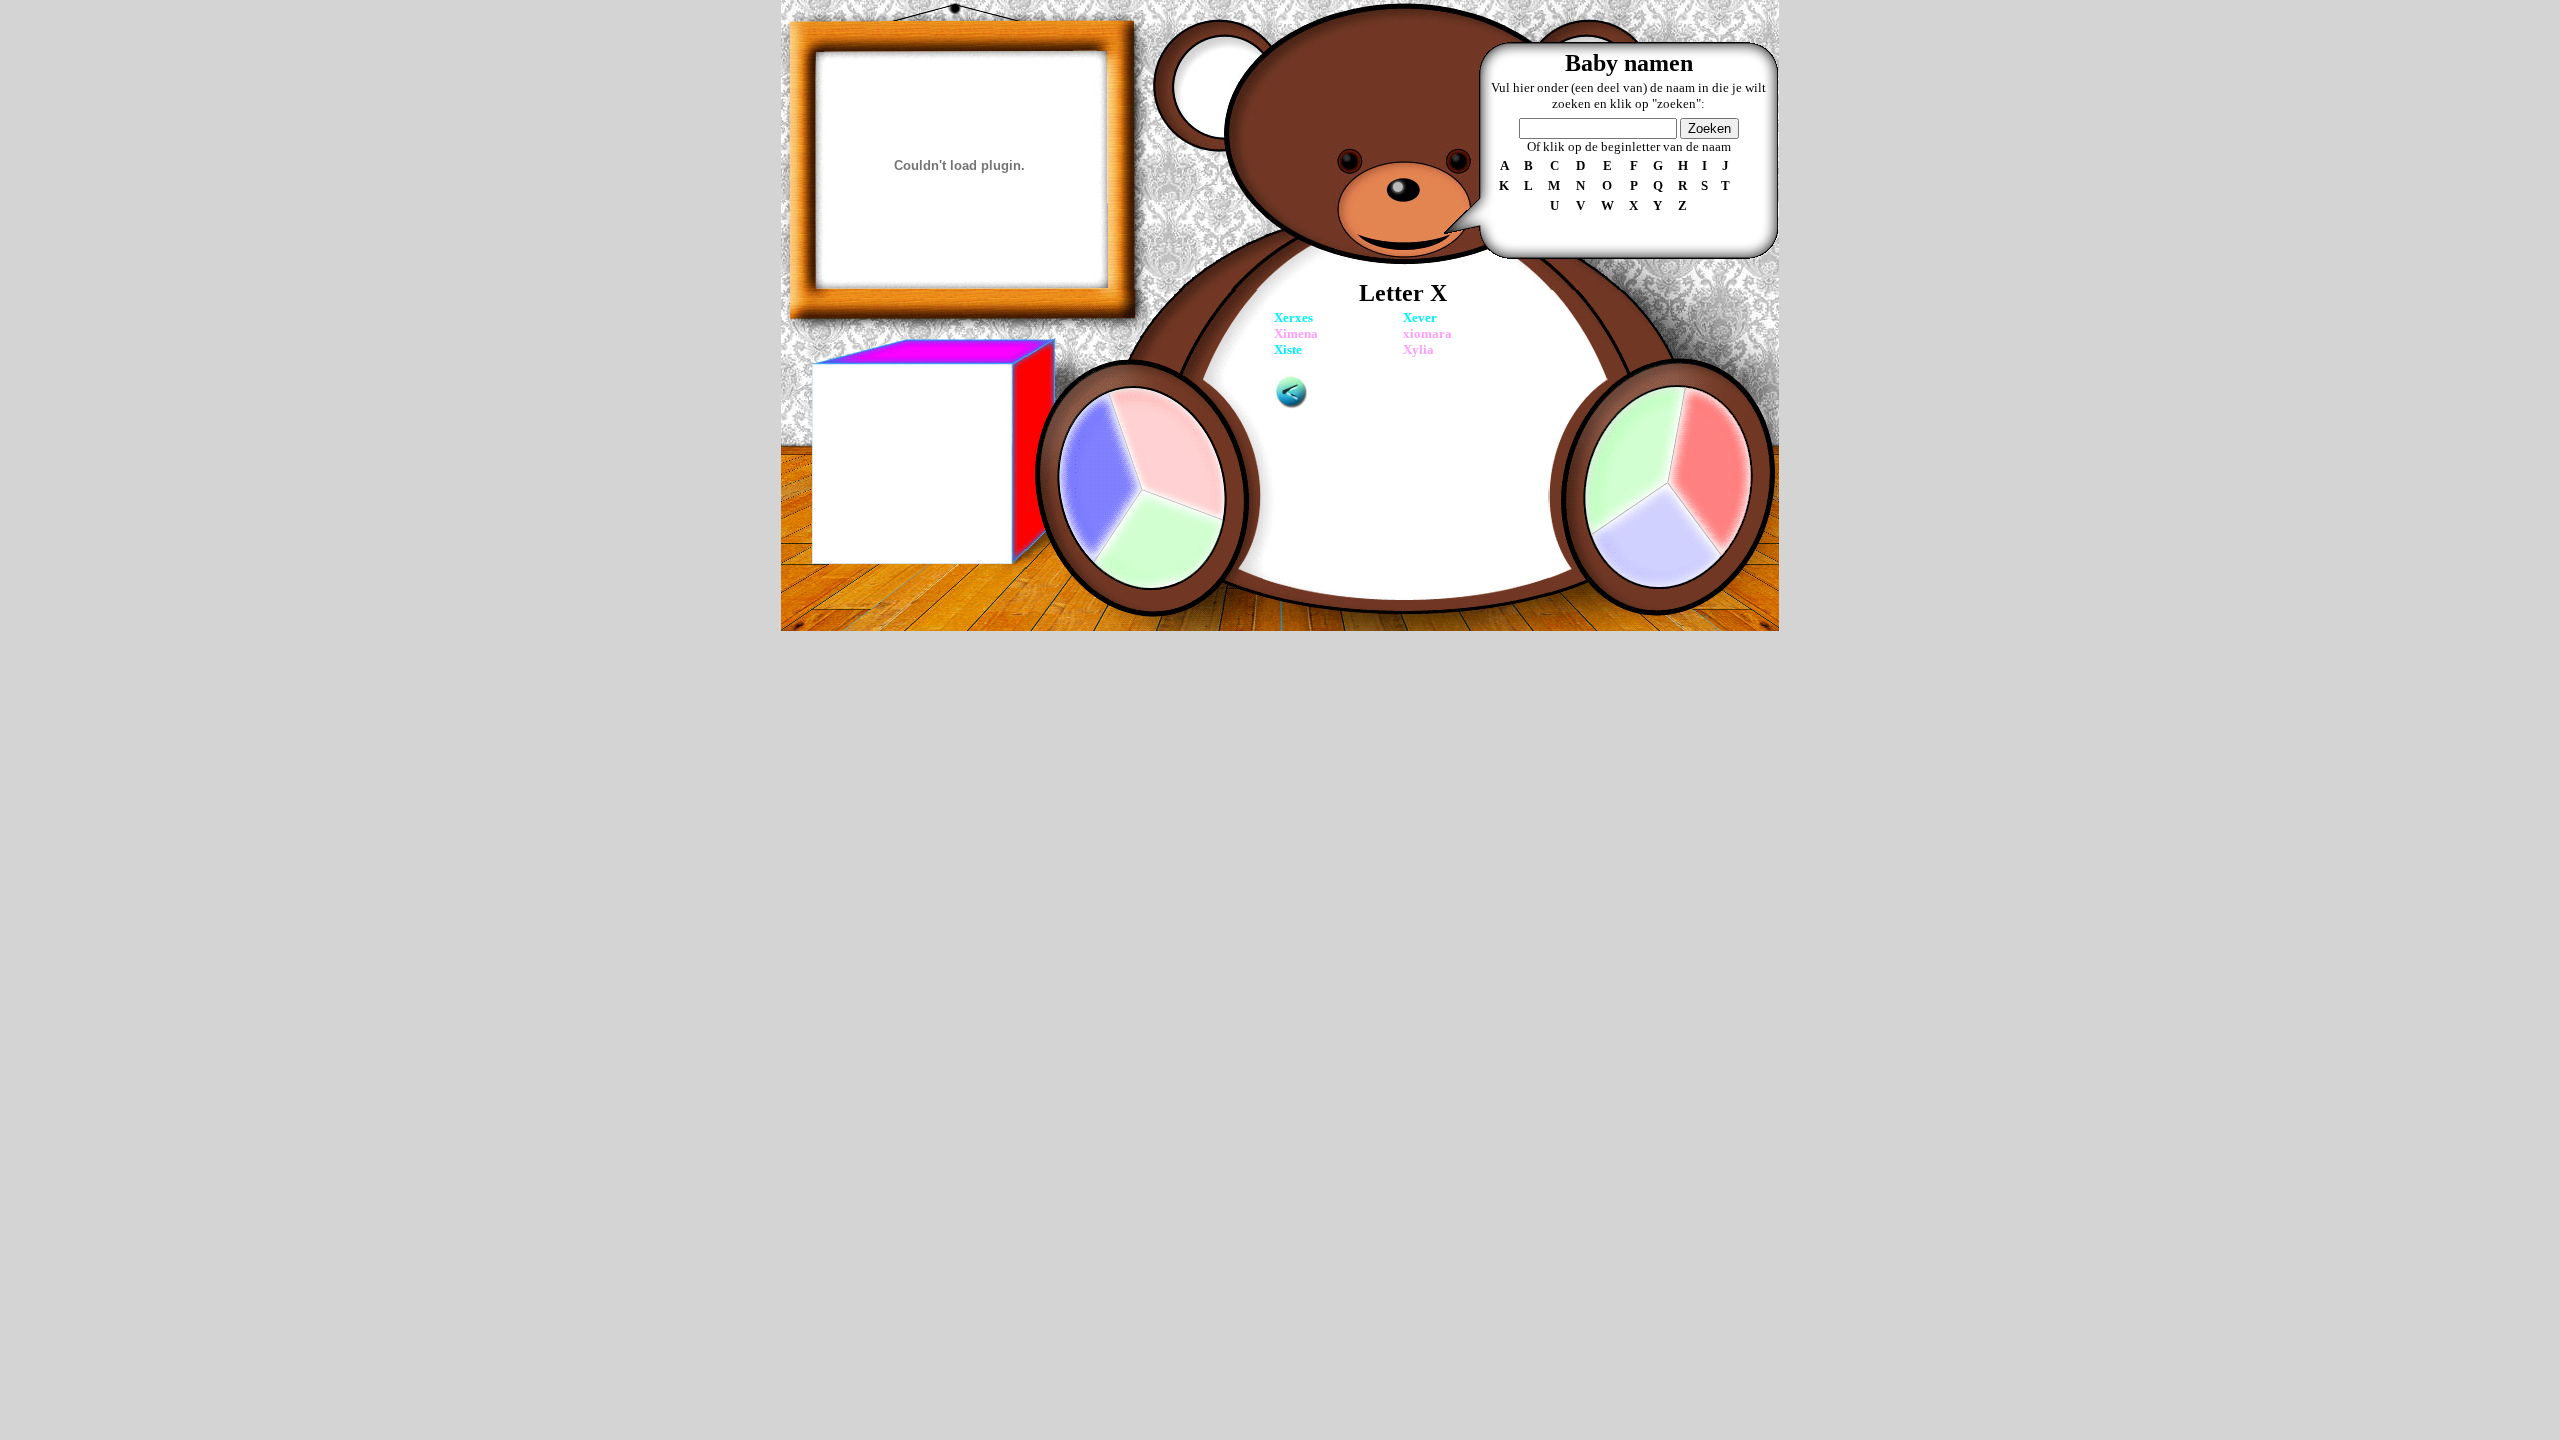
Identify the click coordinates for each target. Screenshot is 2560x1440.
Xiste (1288, 349)
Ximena (1296, 333)
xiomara (1427, 333)
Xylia (1418, 349)
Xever (1420, 317)
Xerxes (1293, 317)
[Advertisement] (911, 464)
